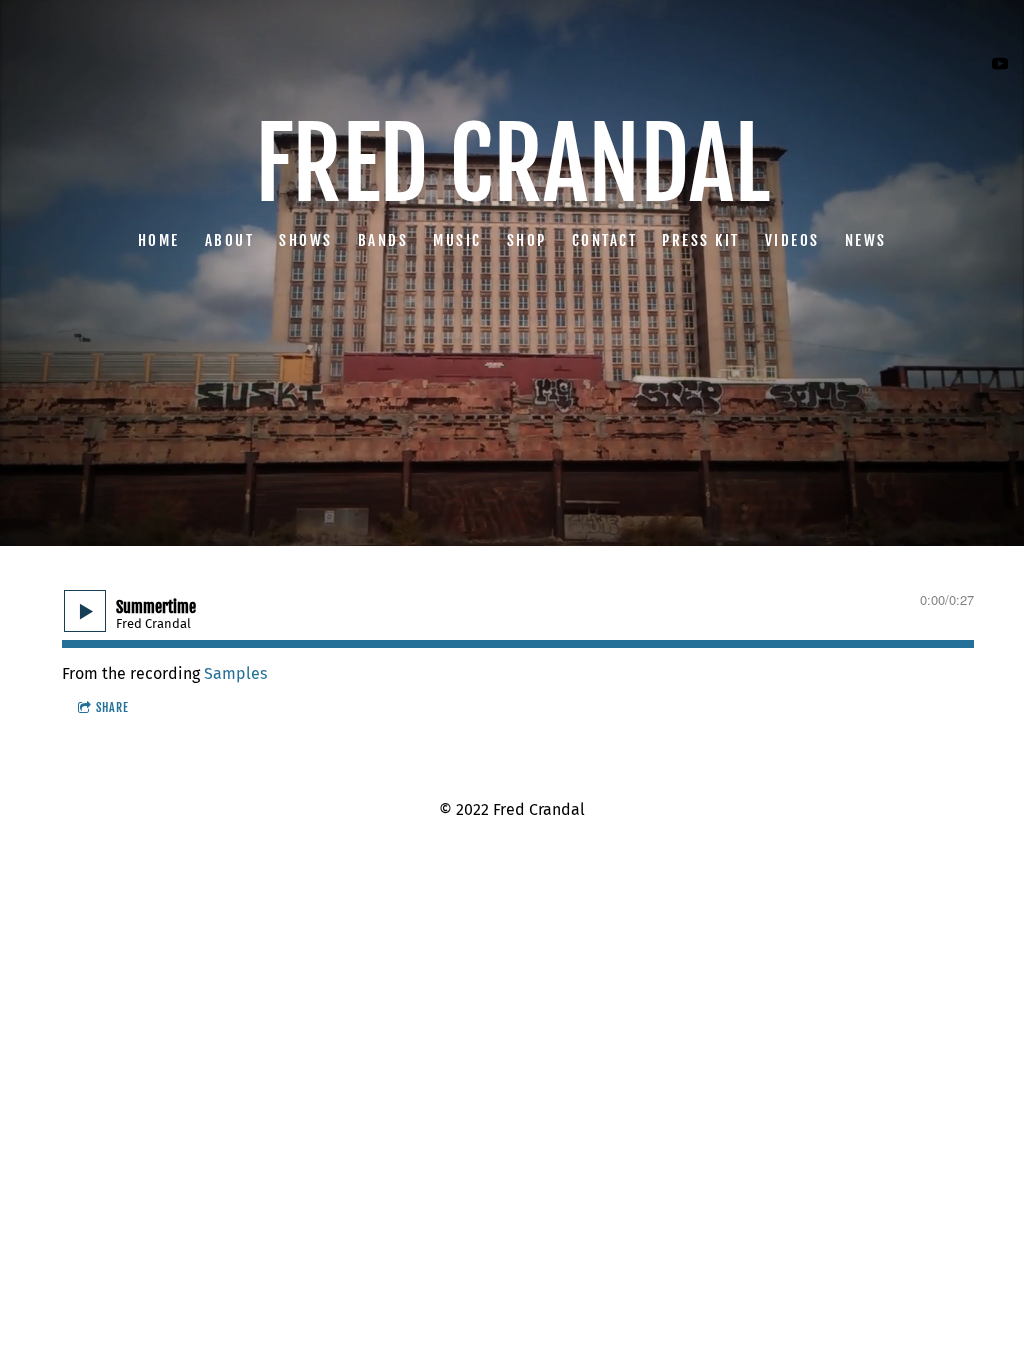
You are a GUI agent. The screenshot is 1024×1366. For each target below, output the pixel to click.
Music (457, 239)
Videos (792, 239)
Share (112, 707)
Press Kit (701, 239)
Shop (527, 239)
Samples (235, 673)
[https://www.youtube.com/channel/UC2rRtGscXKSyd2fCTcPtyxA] (1000, 64)
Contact (605, 239)
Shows (306, 239)
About (230, 239)
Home (159, 239)
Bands (383, 239)
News (866, 239)
